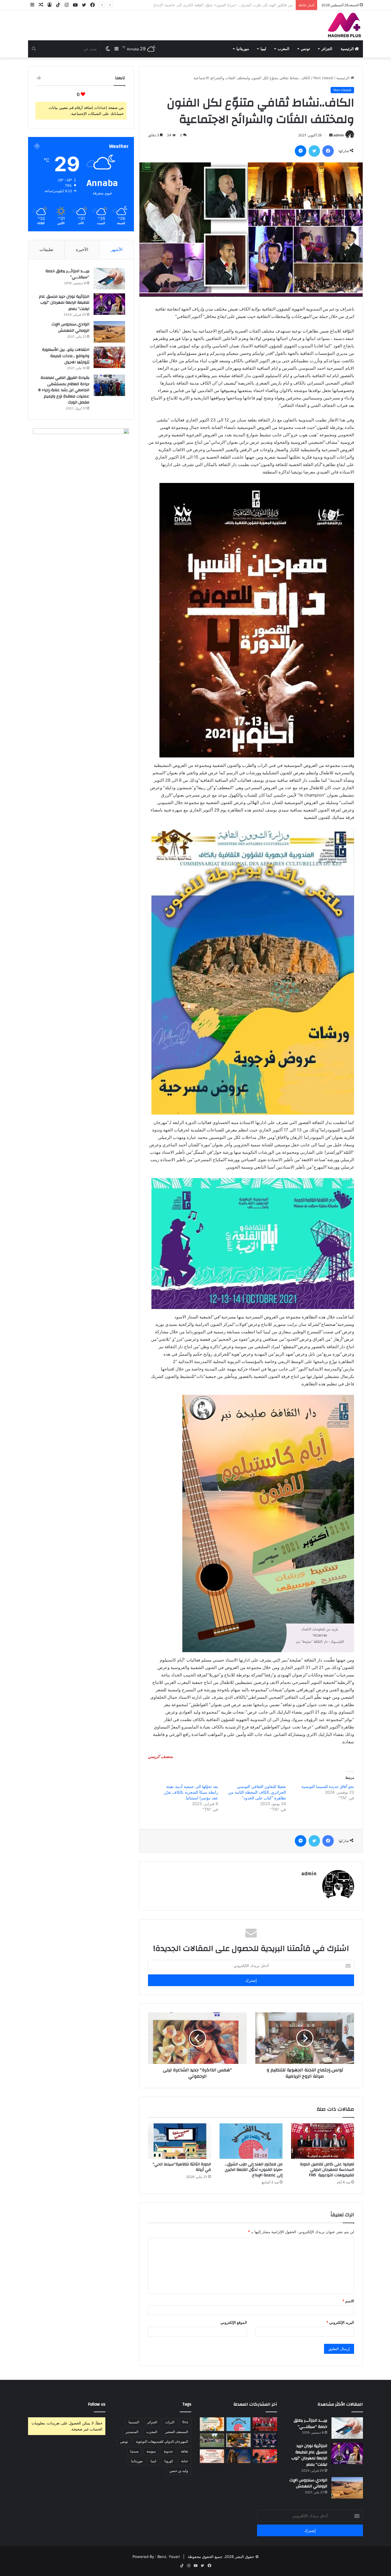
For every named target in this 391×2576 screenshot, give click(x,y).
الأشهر (117, 249)
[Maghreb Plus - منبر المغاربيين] (345, 25)
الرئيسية (348, 49)
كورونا (169, 2461)
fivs (185, 2422)
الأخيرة (82, 249)
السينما (134, 2422)
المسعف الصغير (177, 2432)
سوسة (151, 2451)
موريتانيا (243, 49)
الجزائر (327, 49)
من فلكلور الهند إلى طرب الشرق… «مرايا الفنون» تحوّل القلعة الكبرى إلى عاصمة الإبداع (254, 2170)
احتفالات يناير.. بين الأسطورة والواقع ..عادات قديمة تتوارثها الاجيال (66, 356)
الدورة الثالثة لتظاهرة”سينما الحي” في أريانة (182, 2167)
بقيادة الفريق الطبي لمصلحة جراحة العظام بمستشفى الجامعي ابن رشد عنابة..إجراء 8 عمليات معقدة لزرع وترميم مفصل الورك (64, 390)
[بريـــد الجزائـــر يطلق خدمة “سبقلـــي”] (109, 279)
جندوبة (168, 2451)
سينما (134, 2451)
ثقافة (184, 2451)
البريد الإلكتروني (340, 2322)
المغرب (284, 49)
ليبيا (263, 49)
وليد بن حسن (179, 2471)
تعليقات (46, 249)
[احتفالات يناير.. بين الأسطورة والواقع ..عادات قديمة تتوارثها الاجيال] (109, 357)
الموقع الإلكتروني (234, 2322)
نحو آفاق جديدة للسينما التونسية (328, 1786)
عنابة (185, 2461)
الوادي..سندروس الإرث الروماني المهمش (70, 327)
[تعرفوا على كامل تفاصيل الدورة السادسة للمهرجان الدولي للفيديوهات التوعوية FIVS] (323, 2141)
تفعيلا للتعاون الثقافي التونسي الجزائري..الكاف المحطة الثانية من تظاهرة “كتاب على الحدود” (257, 1792)
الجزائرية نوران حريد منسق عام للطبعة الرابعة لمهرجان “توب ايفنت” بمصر (64, 303)
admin (339, 135)
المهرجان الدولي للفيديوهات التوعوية (162, 2441)
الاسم (348, 2301)
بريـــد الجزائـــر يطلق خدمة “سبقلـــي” (67, 274)
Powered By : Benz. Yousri (156, 2557)
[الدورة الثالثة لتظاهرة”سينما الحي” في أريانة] (179, 2141)
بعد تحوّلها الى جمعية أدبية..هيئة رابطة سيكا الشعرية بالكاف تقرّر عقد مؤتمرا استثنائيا (191, 1792)
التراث (170, 2422)
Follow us (97, 2404)
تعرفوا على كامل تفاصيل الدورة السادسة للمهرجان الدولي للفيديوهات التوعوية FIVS (327, 2170)
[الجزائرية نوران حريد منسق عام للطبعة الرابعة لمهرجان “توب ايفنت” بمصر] (109, 304)
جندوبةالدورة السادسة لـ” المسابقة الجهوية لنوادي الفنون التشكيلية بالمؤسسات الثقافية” (223, 5)
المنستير (132, 2432)
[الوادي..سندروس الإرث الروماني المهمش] (109, 332)
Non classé (323, 78)
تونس (305, 49)
